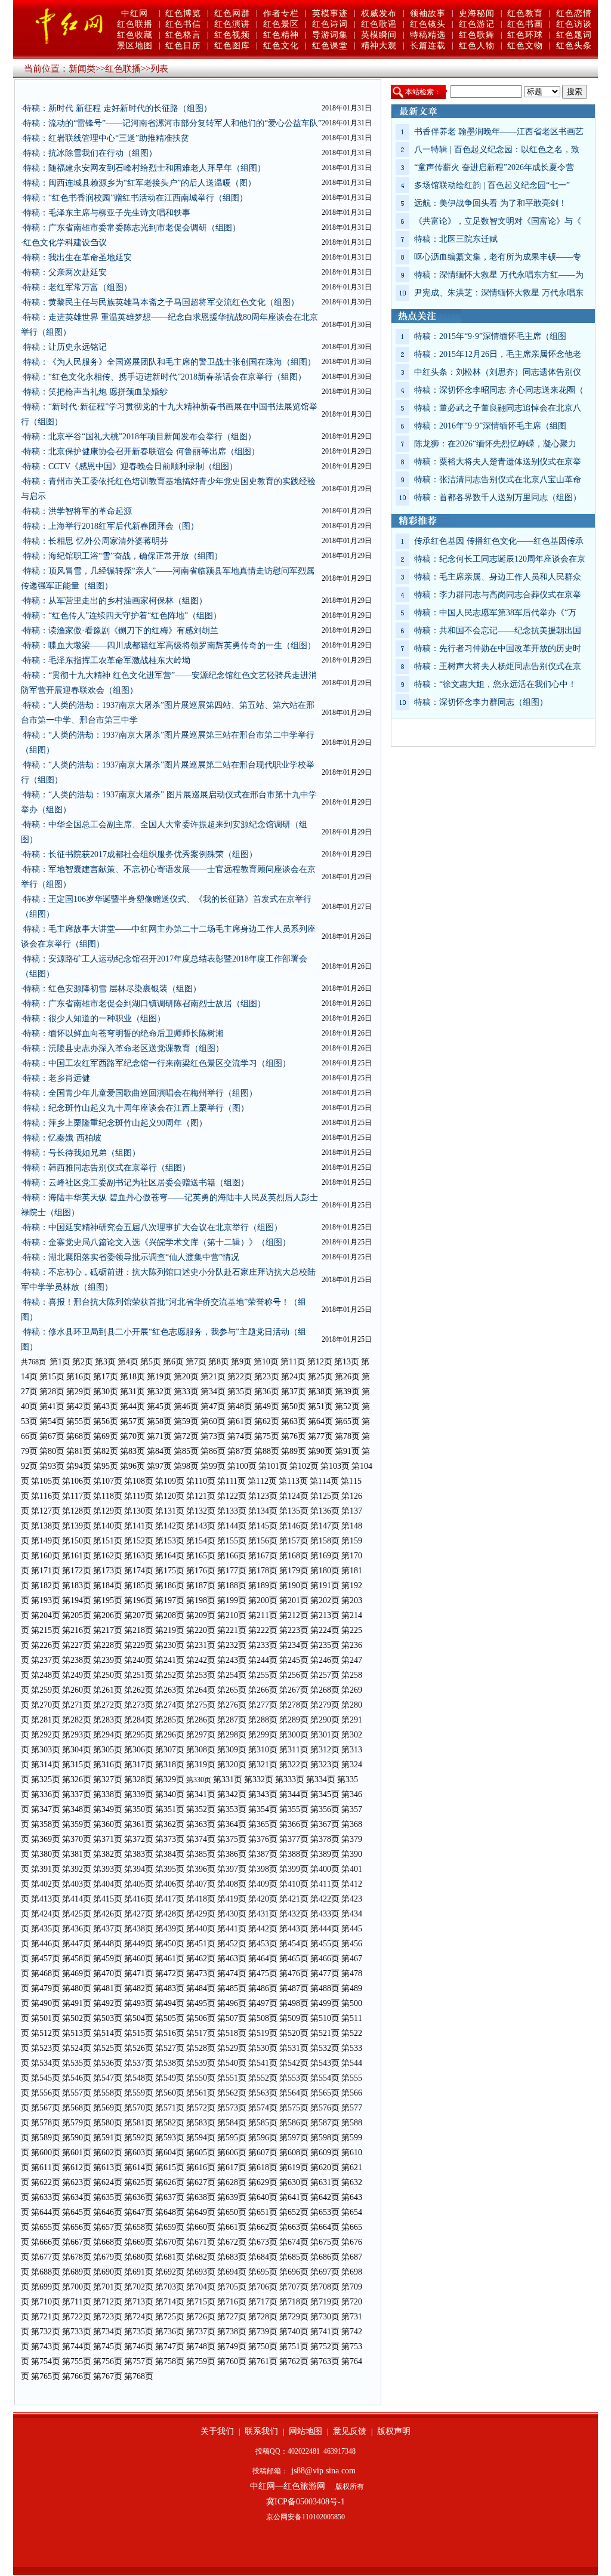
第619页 (294, 2167)
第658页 (139, 2227)
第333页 (290, 1780)
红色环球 (525, 35)
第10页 (266, 1362)
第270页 (46, 1705)
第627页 (201, 2182)
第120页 (170, 1496)
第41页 (52, 1406)
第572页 (201, 2108)
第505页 (170, 2018)
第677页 (46, 2257)
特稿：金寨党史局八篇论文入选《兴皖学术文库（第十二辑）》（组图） (157, 1242)
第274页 (170, 1705)
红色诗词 (330, 24)
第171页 (46, 1571)
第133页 (232, 1511)
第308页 (201, 1750)
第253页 (201, 1675)
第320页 (232, 1765)
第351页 (170, 1809)
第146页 (294, 1526)
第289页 (294, 1720)
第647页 (139, 2212)
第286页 (201, 1720)
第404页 (108, 1884)
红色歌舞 (477, 35)
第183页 (77, 1586)
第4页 (128, 1362)
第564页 (294, 2093)
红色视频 (232, 35)
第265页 (232, 1690)
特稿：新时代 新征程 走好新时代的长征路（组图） (118, 108)
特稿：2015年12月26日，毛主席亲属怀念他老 (498, 354)
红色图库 (232, 46)
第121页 (201, 1496)
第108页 (139, 1481)
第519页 (263, 2033)
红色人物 (477, 46)
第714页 (170, 2302)
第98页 (186, 1466)
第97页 (159, 1466)
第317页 (139, 1765)
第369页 (46, 1839)
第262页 (139, 1690)
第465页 (294, 1959)
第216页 (77, 1630)
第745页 (108, 2347)
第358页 (46, 1824)
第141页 (139, 1526)
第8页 (219, 1362)
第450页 (170, 1944)
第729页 (294, 2317)
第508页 (263, 2018)
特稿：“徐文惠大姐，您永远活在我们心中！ (495, 684)
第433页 (325, 1914)
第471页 (139, 1973)
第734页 (108, 2332)
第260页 (77, 1690)
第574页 (263, 2108)
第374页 (201, 1839)
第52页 (347, 1406)
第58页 (159, 1421)
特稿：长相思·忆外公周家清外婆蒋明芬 (96, 541)
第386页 (232, 1854)
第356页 (325, 1809)
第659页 (170, 2227)
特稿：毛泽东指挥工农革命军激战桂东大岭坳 (107, 660)
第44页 (132, 1406)
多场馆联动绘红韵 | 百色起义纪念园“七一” (492, 185)
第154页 (201, 1541)
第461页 (170, 1959)
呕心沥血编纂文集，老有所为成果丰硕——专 (498, 257)
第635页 (108, 2197)
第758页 (170, 2361)
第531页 (294, 2048)
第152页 (139, 1541)
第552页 (263, 2078)
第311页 (294, 1750)
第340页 (170, 1794)
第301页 (325, 1735)
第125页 (325, 1496)
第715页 (201, 2302)
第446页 (46, 1944)
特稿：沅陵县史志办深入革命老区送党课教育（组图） (124, 1048)
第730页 (325, 2317)
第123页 (263, 1496)
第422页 (325, 1899)
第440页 (201, 1929)
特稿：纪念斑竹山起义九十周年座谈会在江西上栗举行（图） (136, 1108)
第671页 (201, 2242)
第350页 (139, 1809)
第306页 (139, 1750)
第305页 (108, 1750)
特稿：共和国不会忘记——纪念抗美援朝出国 (498, 631)
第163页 (139, 1556)
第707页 (294, 2287)
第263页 (170, 1690)
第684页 (263, 2257)
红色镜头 (428, 24)
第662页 (263, 2227)
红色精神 (281, 35)
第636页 (139, 2197)
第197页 (170, 1600)
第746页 (139, 2347)
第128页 (77, 1511)
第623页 (77, 2182)
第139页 (77, 1526)
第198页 (201, 1600)
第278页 (294, 1705)
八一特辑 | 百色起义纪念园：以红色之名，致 (497, 150)
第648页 (170, 2212)
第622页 (46, 2182)
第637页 (170, 2197)
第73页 (213, 1436)
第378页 (325, 1839)
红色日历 (183, 46)
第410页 (294, 1884)
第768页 (139, 2376)
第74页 (240, 1436)
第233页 (263, 1645)
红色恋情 (574, 13)
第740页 (294, 2332)
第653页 (325, 2212)
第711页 (77, 2302)
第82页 (106, 1451)
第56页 (106, 1421)
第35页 (240, 1392)
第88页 (267, 1451)
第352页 (201, 1809)
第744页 (77, 2347)
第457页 (46, 1959)
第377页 (294, 1839)
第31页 (132, 1392)
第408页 (232, 1884)
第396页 (201, 1869)
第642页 (325, 2197)
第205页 (77, 1615)
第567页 (46, 2108)
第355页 (294, 1809)
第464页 (263, 1959)
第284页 (139, 1720)
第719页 (325, 2302)
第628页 (232, 2182)
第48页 (240, 1406)
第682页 (201, 2257)
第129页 (108, 1511)
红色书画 (525, 24)
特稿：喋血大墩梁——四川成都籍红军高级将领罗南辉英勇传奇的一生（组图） (169, 645)
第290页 (325, 1720)
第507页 (232, 2018)
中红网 (135, 13)
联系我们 (261, 2431)
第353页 (232, 1809)
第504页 (139, 2018)
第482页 (139, 1988)
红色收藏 (135, 35)
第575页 (294, 2108)
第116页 (46, 1496)
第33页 (186, 1392)
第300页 (294, 1735)
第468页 (46, 1973)
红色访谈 (574, 24)
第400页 (325, 1869)
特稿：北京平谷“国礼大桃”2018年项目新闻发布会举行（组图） (140, 437)
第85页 (186, 1451)
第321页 (263, 1765)
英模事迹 (330, 13)
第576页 (325, 2108)
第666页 (46, 2242)
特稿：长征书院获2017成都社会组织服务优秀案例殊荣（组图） (140, 854)
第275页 (201, 1705)
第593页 (170, 2138)
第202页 (325, 1600)
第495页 (201, 2003)
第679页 (108, 2257)
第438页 (139, 1929)
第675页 (325, 2242)
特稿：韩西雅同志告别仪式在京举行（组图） (107, 1168)
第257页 (325, 1675)
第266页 (263, 1690)
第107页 (108, 1481)
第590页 (77, 2138)
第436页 (77, 1929)
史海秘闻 (477, 13)
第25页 (320, 1377)
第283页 (108, 1720)
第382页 (108, 1854)
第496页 (232, 2003)
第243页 (232, 1660)
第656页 (77, 2227)
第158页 (325, 1541)
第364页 (232, 1824)
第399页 (294, 1869)
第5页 (151, 1362)
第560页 (170, 2093)
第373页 (170, 1839)
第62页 (267, 1421)
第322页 (294, 1765)
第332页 (259, 1780)
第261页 (108, 1690)
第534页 (46, 2063)
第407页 (201, 1884)
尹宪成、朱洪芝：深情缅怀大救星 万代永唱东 (499, 293)
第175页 (170, 1571)
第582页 (170, 2123)
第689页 (77, 2272)
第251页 (139, 1675)
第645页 (77, 2212)
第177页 (232, 1571)
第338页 (108, 1794)
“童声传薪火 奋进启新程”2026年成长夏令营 (494, 167)
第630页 (294, 2182)
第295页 (139, 1735)
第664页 (325, 2227)
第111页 (232, 1481)
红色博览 (183, 13)
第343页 (263, 1794)
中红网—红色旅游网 (288, 2486)
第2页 (83, 1362)
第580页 (108, 2123)
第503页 (108, 2018)
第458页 (77, 1959)
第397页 (232, 1869)
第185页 (139, 1586)
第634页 (77, 2197)
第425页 (77, 1914)
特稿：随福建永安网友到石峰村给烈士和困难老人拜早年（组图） (144, 168)
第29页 (79, 1392)
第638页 (201, 2197)
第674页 (294, 2242)
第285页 (170, 1720)
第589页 (46, 2138)
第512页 (46, 2033)
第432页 (294, 1914)
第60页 (213, 1421)
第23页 (267, 1377)
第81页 (79, 1451)
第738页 (232, 2332)
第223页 (294, 1630)
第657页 (108, 2227)
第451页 (201, 1944)
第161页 (77, 1556)
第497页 (263, 2003)
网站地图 (305, 2431)
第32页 (159, 1392)
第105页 (46, 1481)
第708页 (325, 2287)
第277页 (263, 1705)
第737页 (201, 2332)
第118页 (108, 1496)
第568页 (77, 2108)
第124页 (294, 1496)
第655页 (46, 2227)
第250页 (108, 1675)
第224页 (325, 1630)
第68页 (79, 1436)
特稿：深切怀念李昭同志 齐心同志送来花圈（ (499, 390)
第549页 (170, 2078)
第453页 (263, 1944)
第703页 (170, 2287)
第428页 (170, 1914)
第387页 (263, 1854)
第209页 (201, 1615)
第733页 (77, 2332)
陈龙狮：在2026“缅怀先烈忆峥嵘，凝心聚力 (495, 444)
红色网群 (232, 13)
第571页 (170, 2108)
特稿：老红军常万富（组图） (78, 287)
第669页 (139, 2242)
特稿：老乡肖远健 (57, 1078)
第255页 (263, 1675)
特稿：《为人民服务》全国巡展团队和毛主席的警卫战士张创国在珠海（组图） (169, 362)
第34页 (213, 1392)
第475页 (263, 1973)
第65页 (347, 1421)
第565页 (325, 2093)
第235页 (325, 1645)
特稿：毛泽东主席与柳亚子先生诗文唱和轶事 (107, 213)
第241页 (170, 1660)
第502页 (77, 2018)
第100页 (242, 1466)
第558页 (108, 2093)
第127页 (46, 1511)
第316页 (108, 1765)
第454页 (294, 1944)
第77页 (320, 1436)
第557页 (77, 2093)
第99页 (213, 1466)
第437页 (108, 1929)
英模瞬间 (379, 35)
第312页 (325, 1750)
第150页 (77, 1541)
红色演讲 (232, 24)
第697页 (325, 2272)
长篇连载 (428, 46)
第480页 (77, 1988)
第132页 (201, 1511)
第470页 (108, 1973)
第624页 (108, 2182)
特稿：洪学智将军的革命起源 (78, 511)
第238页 (77, 1660)
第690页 (108, 2272)
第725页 (170, 2317)
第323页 (325, 1765)
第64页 (320, 1421)
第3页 (105, 1362)
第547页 (108, 2078)
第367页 (325, 1824)
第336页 (46, 1794)
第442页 (263, 1929)
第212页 (294, 1615)
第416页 (139, 1899)
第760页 (232, 2361)
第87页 (240, 1451)
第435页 (46, 1929)
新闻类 (82, 69)
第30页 (106, 1392)
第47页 (213, 1406)
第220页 (201, 1630)
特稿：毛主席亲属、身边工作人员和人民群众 (498, 577)
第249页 (77, 1675)
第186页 (170, 1586)
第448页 (108, 1944)
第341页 (201, 1794)
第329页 (170, 1780)
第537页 (139, 2063)
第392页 (77, 1869)
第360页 (108, 1824)
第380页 (46, 1854)
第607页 (263, 2153)
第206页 (108, 1615)
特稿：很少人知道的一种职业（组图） (94, 1019)
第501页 (46, 2018)
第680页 (139, 2257)
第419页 (232, 1899)
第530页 (263, 2048)
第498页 (294, 2003)
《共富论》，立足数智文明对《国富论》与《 (498, 221)
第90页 (320, 1451)
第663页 (294, 2227)
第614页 (139, 2167)
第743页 (46, 2347)
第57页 (132, 1421)
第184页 (108, 1586)
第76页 (294, 1436)
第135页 (294, 1511)
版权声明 (394, 2431)
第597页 (294, 2138)
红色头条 (574, 46)
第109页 (170, 1481)
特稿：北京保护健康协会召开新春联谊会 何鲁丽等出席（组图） (141, 452)
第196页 (139, 1600)
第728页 (263, 2317)
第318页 (170, 1765)
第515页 (139, 2033)
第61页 (240, 1421)
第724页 (139, 2317)
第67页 (52, 1436)
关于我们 (217, 2431)
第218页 (139, 1630)
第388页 (294, 1854)
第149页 (46, 1541)
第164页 (170, 1556)
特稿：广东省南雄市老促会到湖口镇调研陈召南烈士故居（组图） (144, 1004)
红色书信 (183, 24)
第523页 (46, 2048)
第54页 (52, 1421)
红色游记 (477, 24)
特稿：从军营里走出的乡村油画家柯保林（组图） (115, 601)
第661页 (232, 2227)
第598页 (325, 2138)
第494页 (170, 2003)
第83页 (132, 1451)
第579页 (77, 2123)
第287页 (232, 1720)
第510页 (325, 2018)
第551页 (232, 2078)
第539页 (201, 2063)
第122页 (232, 1496)
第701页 (108, 2287)
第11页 (293, 1362)
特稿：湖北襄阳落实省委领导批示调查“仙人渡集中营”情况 (131, 1257)
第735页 (139, 2332)
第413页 (46, 1899)
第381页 (77, 1854)
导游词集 (330, 35)
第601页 (77, 2153)
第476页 (294, 1973)
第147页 (325, 1526)
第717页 (263, 2302)
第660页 (201, 2227)
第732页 (46, 2332)
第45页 (159, 1406)
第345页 (325, 1794)
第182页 (46, 1586)
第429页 (201, 1914)
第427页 (139, 1914)
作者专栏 (281, 13)
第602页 (108, 2153)
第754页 (46, 2361)
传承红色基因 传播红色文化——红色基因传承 (499, 541)
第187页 (201, 1586)
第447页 (77, 1944)
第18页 (132, 1377)
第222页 (263, 1630)
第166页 (232, 1556)
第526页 (139, 2048)
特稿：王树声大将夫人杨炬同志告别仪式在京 (498, 666)
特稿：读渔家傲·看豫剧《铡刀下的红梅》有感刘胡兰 (121, 631)
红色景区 (281, 24)
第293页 (77, 1735)
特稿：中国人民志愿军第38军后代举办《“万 (495, 613)
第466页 (325, 1959)
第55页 (79, 1421)
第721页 (46, 2317)
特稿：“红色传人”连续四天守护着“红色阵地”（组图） (122, 616)
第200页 (263, 1600)
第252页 (170, 1675)
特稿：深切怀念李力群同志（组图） (481, 702)
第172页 (77, 1571)
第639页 (232, 2197)
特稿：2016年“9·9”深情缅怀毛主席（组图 (490, 426)
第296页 (170, 1735)
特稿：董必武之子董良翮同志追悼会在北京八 (498, 408)
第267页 (294, 1690)
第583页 (201, 2123)
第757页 (139, 2361)
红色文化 (281, 46)
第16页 (79, 1377)
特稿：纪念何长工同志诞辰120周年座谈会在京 (500, 559)
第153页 (170, 1541)
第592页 (139, 2138)
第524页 (77, 2048)
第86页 (213, 1451)
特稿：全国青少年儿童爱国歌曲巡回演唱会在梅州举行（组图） (140, 1093)
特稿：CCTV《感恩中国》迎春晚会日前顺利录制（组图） (130, 466)
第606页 (232, 2153)
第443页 (294, 1929)
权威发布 (379, 13)
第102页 (304, 1466)
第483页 (170, 1988)
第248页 (46, 1675)
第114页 (324, 1481)
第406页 (170, 1884)
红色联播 (135, 24)
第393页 (108, 1869)
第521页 (325, 2033)
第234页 (294, 1645)
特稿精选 (428, 35)
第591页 (108, 2138)
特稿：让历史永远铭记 (65, 347)
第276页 (232, 1705)
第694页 (232, 2272)
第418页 (201, 1899)
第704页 (201, 2287)
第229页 (139, 1645)
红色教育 (525, 13)
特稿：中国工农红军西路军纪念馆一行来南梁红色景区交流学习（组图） (157, 1063)
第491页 (77, 2003)
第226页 (46, 1645)
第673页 (263, 2242)
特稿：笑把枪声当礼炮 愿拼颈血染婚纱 (95, 392)
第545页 (46, 2078)
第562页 (232, 2093)
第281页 (46, 1720)
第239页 (108, 1660)
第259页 (46, 1690)
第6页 (173, 1362)
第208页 (170, 1615)
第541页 (263, 2063)
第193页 (46, 1600)
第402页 (46, 1884)
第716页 (232, 2302)
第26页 (347, 1377)
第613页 (108, 2167)
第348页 (77, 1809)
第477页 (325, 1973)
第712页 (108, 2302)
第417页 (170, 1899)
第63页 (294, 1421)
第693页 (201, 2272)
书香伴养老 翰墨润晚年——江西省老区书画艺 (499, 132)
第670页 (170, 2242)
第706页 (263, 2287)
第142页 (170, 1526)
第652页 (294, 2212)
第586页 (294, 2123)
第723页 (108, 2317)
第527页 (170, 2048)
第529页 (232, 2048)
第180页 (325, 1571)
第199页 (232, 1600)
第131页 (170, 1511)
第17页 (106, 1377)
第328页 (139, 1780)
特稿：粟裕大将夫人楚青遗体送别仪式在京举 (498, 462)
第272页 (108, 1705)
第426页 (108, 1914)
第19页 (159, 1377)
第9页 (241, 1362)
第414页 (77, 1899)
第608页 (294, 2153)
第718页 (294, 2302)
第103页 (335, 1466)
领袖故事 (428, 13)
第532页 (325, 2048)
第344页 (294, 1794)
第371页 (108, 1839)
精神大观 (379, 46)
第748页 (201, 2347)
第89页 (294, 1451)
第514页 (108, 2033)
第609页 (325, 2153)
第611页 (46, 2167)
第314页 (46, 1765)
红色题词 (574, 35)
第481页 (108, 1988)
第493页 (139, 2003)
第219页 (170, 1630)
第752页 (325, 2347)
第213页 (325, 1615)
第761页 (263, 2361)
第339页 (139, 1794)
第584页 (232, 2123)
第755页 (77, 2361)
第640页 (263, 2197)
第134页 (263, 1511)
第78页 (347, 1436)
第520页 (294, 2033)
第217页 (108, 1630)
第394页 (139, 1869)
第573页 (232, 2108)
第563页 (263, 2093)
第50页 (294, 1406)
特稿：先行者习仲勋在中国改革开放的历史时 (498, 648)
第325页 (46, 1780)
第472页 (170, 1973)
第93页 (52, 1466)
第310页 (263, 1750)
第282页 (77, 1720)
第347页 (46, 1809)
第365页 (263, 1824)
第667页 (77, 2242)
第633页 (46, 2197)
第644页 (46, 2212)
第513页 (77, 2033)
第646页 (108, 2212)
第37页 (294, 1392)
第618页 (263, 2167)
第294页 (108, 1735)
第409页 (263, 1884)
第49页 (267, 1406)
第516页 (170, 2033)
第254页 (232, 1675)
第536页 (108, 2063)
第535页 (77, 2063)
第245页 (294, 1660)
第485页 (232, 1988)
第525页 (108, 2048)
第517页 (201, 2033)
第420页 (263, 1899)
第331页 (228, 1780)
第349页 (108, 1809)
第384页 (170, 1854)
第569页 (108, 2108)
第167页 (263, 1556)
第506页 (201, 2018)
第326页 (77, 1780)
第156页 (263, 1541)
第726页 (201, 2317)
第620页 (325, 2167)
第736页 (170, 2332)
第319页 (201, 1765)
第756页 (108, 2361)
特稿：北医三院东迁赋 (456, 239)
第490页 (46, 2003)
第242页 (201, 1660)
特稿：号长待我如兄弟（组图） (82, 1153)
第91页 (347, 1451)
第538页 (170, 2063)
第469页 (77, 1973)
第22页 (240, 1377)
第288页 (263, 1720)
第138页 (46, 1526)
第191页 (325, 1586)
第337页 (77, 1794)
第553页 (294, 2078)
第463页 (232, 1959)
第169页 (325, 1556)
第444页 (325, 1929)
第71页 (159, 1436)
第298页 (232, 1735)
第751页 (294, 2347)
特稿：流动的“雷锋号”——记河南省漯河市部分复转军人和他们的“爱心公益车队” (172, 123)
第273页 (139, 1705)
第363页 (201, 1824)
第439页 (170, 1929)
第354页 (263, 1809)
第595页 (232, 2138)
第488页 (325, 1988)
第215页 (46, 1630)
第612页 (77, 2167)
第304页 (77, 1750)
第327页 (108, 1780)
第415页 (108, 1899)
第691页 (139, 2272)
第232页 (232, 1645)
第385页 (201, 1854)
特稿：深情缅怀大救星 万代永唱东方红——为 (499, 275)
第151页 (108, 1541)
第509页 (294, 2018)
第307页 (170, 1750)
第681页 (170, 2257)
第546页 (77, 2078)
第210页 (232, 1615)
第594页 (201, 2138)
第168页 (294, 1556)
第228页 (108, 1645)
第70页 (132, 1436)
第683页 (232, 2257)
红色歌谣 (379, 24)
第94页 (79, 1466)
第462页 (201, 1959)
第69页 (106, 1436)
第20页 (186, 1377)
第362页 (170, 1824)
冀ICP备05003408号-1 (305, 2502)
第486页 (263, 1988)
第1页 (60, 1362)
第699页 (46, 2287)
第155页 (232, 1541)
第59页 (186, 1421)
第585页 (263, 2123)
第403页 (77, 1884)
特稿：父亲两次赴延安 (65, 272)
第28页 (52, 1392)
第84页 (159, 1451)
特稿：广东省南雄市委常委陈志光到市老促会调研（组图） (132, 228)
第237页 (46, 1660)
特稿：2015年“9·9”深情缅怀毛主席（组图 (490, 336)
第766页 (77, 2376)
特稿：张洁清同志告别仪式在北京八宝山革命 (498, 480)
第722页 (77, 2317)
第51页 (320, 1406)
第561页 (201, 2093)
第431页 (263, 1914)
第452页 (232, 1944)
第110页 (201, 1481)
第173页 (108, 1571)
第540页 (232, 2063)
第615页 (170, 2167)
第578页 (46, 2123)
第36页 (267, 1392)
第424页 (46, 1914)
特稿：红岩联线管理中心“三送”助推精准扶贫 (106, 138)
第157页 (294, 1541)
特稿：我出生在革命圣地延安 (78, 258)
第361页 (139, 1824)
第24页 (294, 1377)
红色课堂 (330, 46)
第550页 (201, 2078)
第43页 (106, 1406)
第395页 (170, 1869)
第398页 (263, 1869)
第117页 (77, 1496)
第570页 (139, 2108)
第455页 (325, 1944)
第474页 (232, 1973)
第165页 (201, 1556)
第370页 (77, 1839)
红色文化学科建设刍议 (65, 243)
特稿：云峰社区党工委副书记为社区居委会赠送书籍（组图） (136, 1183)
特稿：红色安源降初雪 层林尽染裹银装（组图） (112, 989)
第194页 (77, 1600)
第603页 (139, 2153)
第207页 (139, 1615)
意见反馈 (350, 2431)
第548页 (139, 2078)
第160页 (46, 1556)
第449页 (139, 1944)
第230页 (170, 1645)
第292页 (46, 1735)
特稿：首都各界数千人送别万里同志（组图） (498, 497)
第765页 (46, 2376)
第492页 (108, 2003)
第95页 (106, 1466)
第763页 (325, 2361)
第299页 (263, 1735)
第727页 (232, 2317)
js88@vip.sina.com (323, 2471)
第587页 (325, 2123)
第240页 (139, 1660)
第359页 (77, 1824)
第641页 (294, 2197)
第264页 (201, 1690)
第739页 (263, 2332)
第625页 (139, 2182)
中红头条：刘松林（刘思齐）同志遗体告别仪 (498, 372)
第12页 (320, 1362)
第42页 (79, 1406)
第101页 (273, 1466)
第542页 (294, 2063)
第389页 (325, 1854)
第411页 (325, 1884)
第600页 (46, 2153)
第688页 (46, 2272)
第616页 (201, 2167)
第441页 (232, 1929)
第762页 (294, 2361)
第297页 (201, 1735)
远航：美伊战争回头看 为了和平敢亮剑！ (490, 203)
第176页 (201, 1571)
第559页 (139, 2093)
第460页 (139, 1959)
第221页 (232, 1630)
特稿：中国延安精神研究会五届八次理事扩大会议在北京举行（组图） (153, 1227)
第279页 (325, 1705)
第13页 (347, 1362)
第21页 (213, 1377)
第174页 (139, 1571)
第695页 (263, 2272)
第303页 (46, 1750)
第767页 (108, 2376)
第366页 (294, 1824)
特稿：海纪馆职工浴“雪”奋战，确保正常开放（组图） (123, 556)
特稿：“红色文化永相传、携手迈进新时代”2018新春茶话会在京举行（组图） (165, 377)
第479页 (46, 1988)
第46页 (186, 1406)
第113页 (293, 1481)
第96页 (132, 1466)
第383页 (139, 1854)
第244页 (263, 1660)
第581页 (139, 2123)
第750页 (263, 2347)
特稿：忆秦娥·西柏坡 (62, 1138)
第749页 (232, 2347)
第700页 (77, 2287)
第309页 (232, 1750)
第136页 (325, 1511)
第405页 (139, 1884)
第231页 (201, 1645)
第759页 (201, 2361)
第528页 (201, 2048)
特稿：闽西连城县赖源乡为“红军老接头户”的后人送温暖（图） (140, 183)
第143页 (201, 1526)
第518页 (232, 2033)
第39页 (347, 1392)
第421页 (294, 1899)
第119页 (139, 1496)
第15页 (52, 1377)
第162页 (108, 1556)
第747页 (170, 2347)
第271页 (77, 1705)
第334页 (321, 1780)
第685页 (294, 2257)
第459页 (108, 1959)
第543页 (325, 2063)
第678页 (77, 2257)
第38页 (320, 1392)
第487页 (294, 1988)
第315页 (77, 1765)
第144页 (232, 1526)
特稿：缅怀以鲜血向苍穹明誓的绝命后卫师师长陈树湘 (124, 1033)
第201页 (294, 1600)
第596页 (263, 2138)
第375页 (232, 1839)
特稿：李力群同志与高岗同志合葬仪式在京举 (498, 595)
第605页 (201, 2153)
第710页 (46, 2302)
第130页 (139, 1511)
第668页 (108, 2242)
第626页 (170, 2182)
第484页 (201, 1988)
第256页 (294, 1675)
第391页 (46, 1869)
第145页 (263, 1526)
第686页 (325, 2257)
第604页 (170, 2153)
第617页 (232, 2167)
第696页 (294, 2272)
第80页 (52, 1451)
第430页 (232, 1914)
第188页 (232, 1586)
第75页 (267, 1436)
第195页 (108, 1600)
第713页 (139, 2302)
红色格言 (183, 35)
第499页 (325, 2003)
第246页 (325, 1660)
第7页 (196, 1362)
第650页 (232, 2212)
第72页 (186, 1436)
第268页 (325, 1690)
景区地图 (135, 46)
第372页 (139, 1839)
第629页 (263, 2182)
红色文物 (525, 46)
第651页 (263, 2212)
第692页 (170, 2272)
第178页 (263, 1571)
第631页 (325, 2182)
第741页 (325, 2332)
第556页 (46, 2093)
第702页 (139, 2287)
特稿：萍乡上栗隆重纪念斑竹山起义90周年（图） (115, 1123)
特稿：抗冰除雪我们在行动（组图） (90, 153)
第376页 (263, 1839)
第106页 (77, 1481)
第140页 (108, 1526)
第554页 (325, 2078)
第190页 (294, 1586)
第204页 (46, 1615)
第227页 (77, 1645)
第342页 (232, 1794)
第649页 (201, 2212)
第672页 (232, 2242)
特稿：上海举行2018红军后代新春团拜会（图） (111, 526)
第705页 (232, 2287)
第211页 (263, 1615)
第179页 (294, 1571)
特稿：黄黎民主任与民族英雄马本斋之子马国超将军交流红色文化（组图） (161, 302)
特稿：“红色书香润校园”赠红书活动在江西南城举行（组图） (135, 198)
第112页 (262, 1481)
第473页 (201, 1973)
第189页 (263, 1586)
